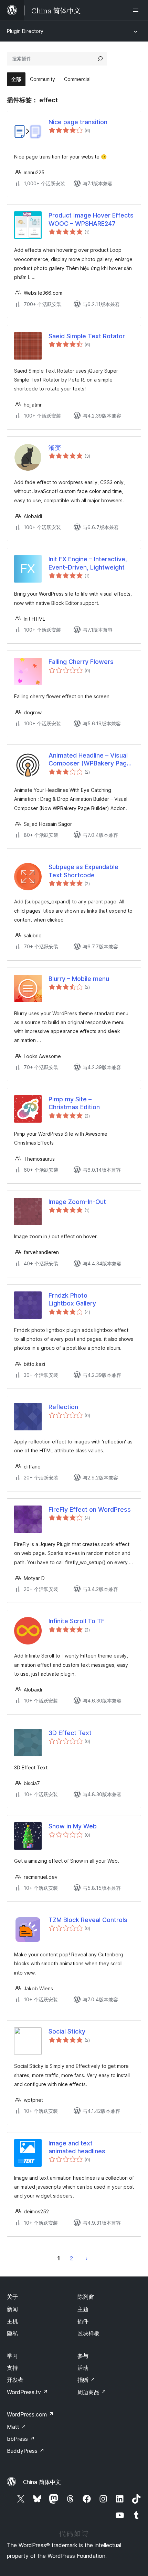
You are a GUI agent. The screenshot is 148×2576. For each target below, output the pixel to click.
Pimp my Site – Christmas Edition (74, 1103)
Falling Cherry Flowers (81, 662)
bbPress (21, 2439)
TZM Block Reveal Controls (88, 1920)
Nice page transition (78, 122)
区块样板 (88, 2333)
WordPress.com (30, 2414)
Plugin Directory (25, 31)
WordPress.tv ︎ (27, 2392)
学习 (12, 2356)
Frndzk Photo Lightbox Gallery (72, 1299)
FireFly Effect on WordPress (90, 1509)
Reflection (63, 1407)
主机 (12, 2321)
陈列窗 (86, 2297)
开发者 (15, 2380)
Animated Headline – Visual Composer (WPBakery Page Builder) (89, 760)
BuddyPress (26, 2451)
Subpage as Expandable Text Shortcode (83, 871)
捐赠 (86, 2380)
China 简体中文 (42, 2482)
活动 (83, 2368)
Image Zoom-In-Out (77, 1202)
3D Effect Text (70, 1733)
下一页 (87, 2258)
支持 (12, 2368)
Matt (17, 2427)
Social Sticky (67, 2031)
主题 (83, 2309)
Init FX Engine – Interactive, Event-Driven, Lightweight (88, 563)
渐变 (55, 448)
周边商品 (92, 2392)
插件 (83, 2321)
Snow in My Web (73, 1826)
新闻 (12, 2309)
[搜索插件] (100, 59)
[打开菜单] (137, 10)
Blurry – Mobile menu (79, 979)
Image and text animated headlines (77, 2147)
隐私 (12, 2333)
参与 (83, 2356)
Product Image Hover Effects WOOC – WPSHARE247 (91, 219)
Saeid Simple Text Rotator (87, 336)
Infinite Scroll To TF (77, 1621)
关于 (12, 2297)
